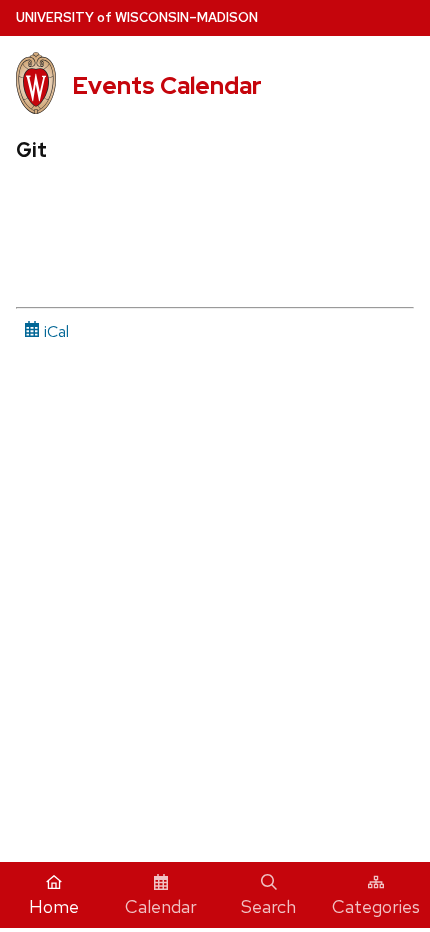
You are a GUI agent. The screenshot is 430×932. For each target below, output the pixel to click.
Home (54, 906)
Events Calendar (167, 85)
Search (268, 906)
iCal (54, 331)
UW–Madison (137, 17)
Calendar (161, 906)
